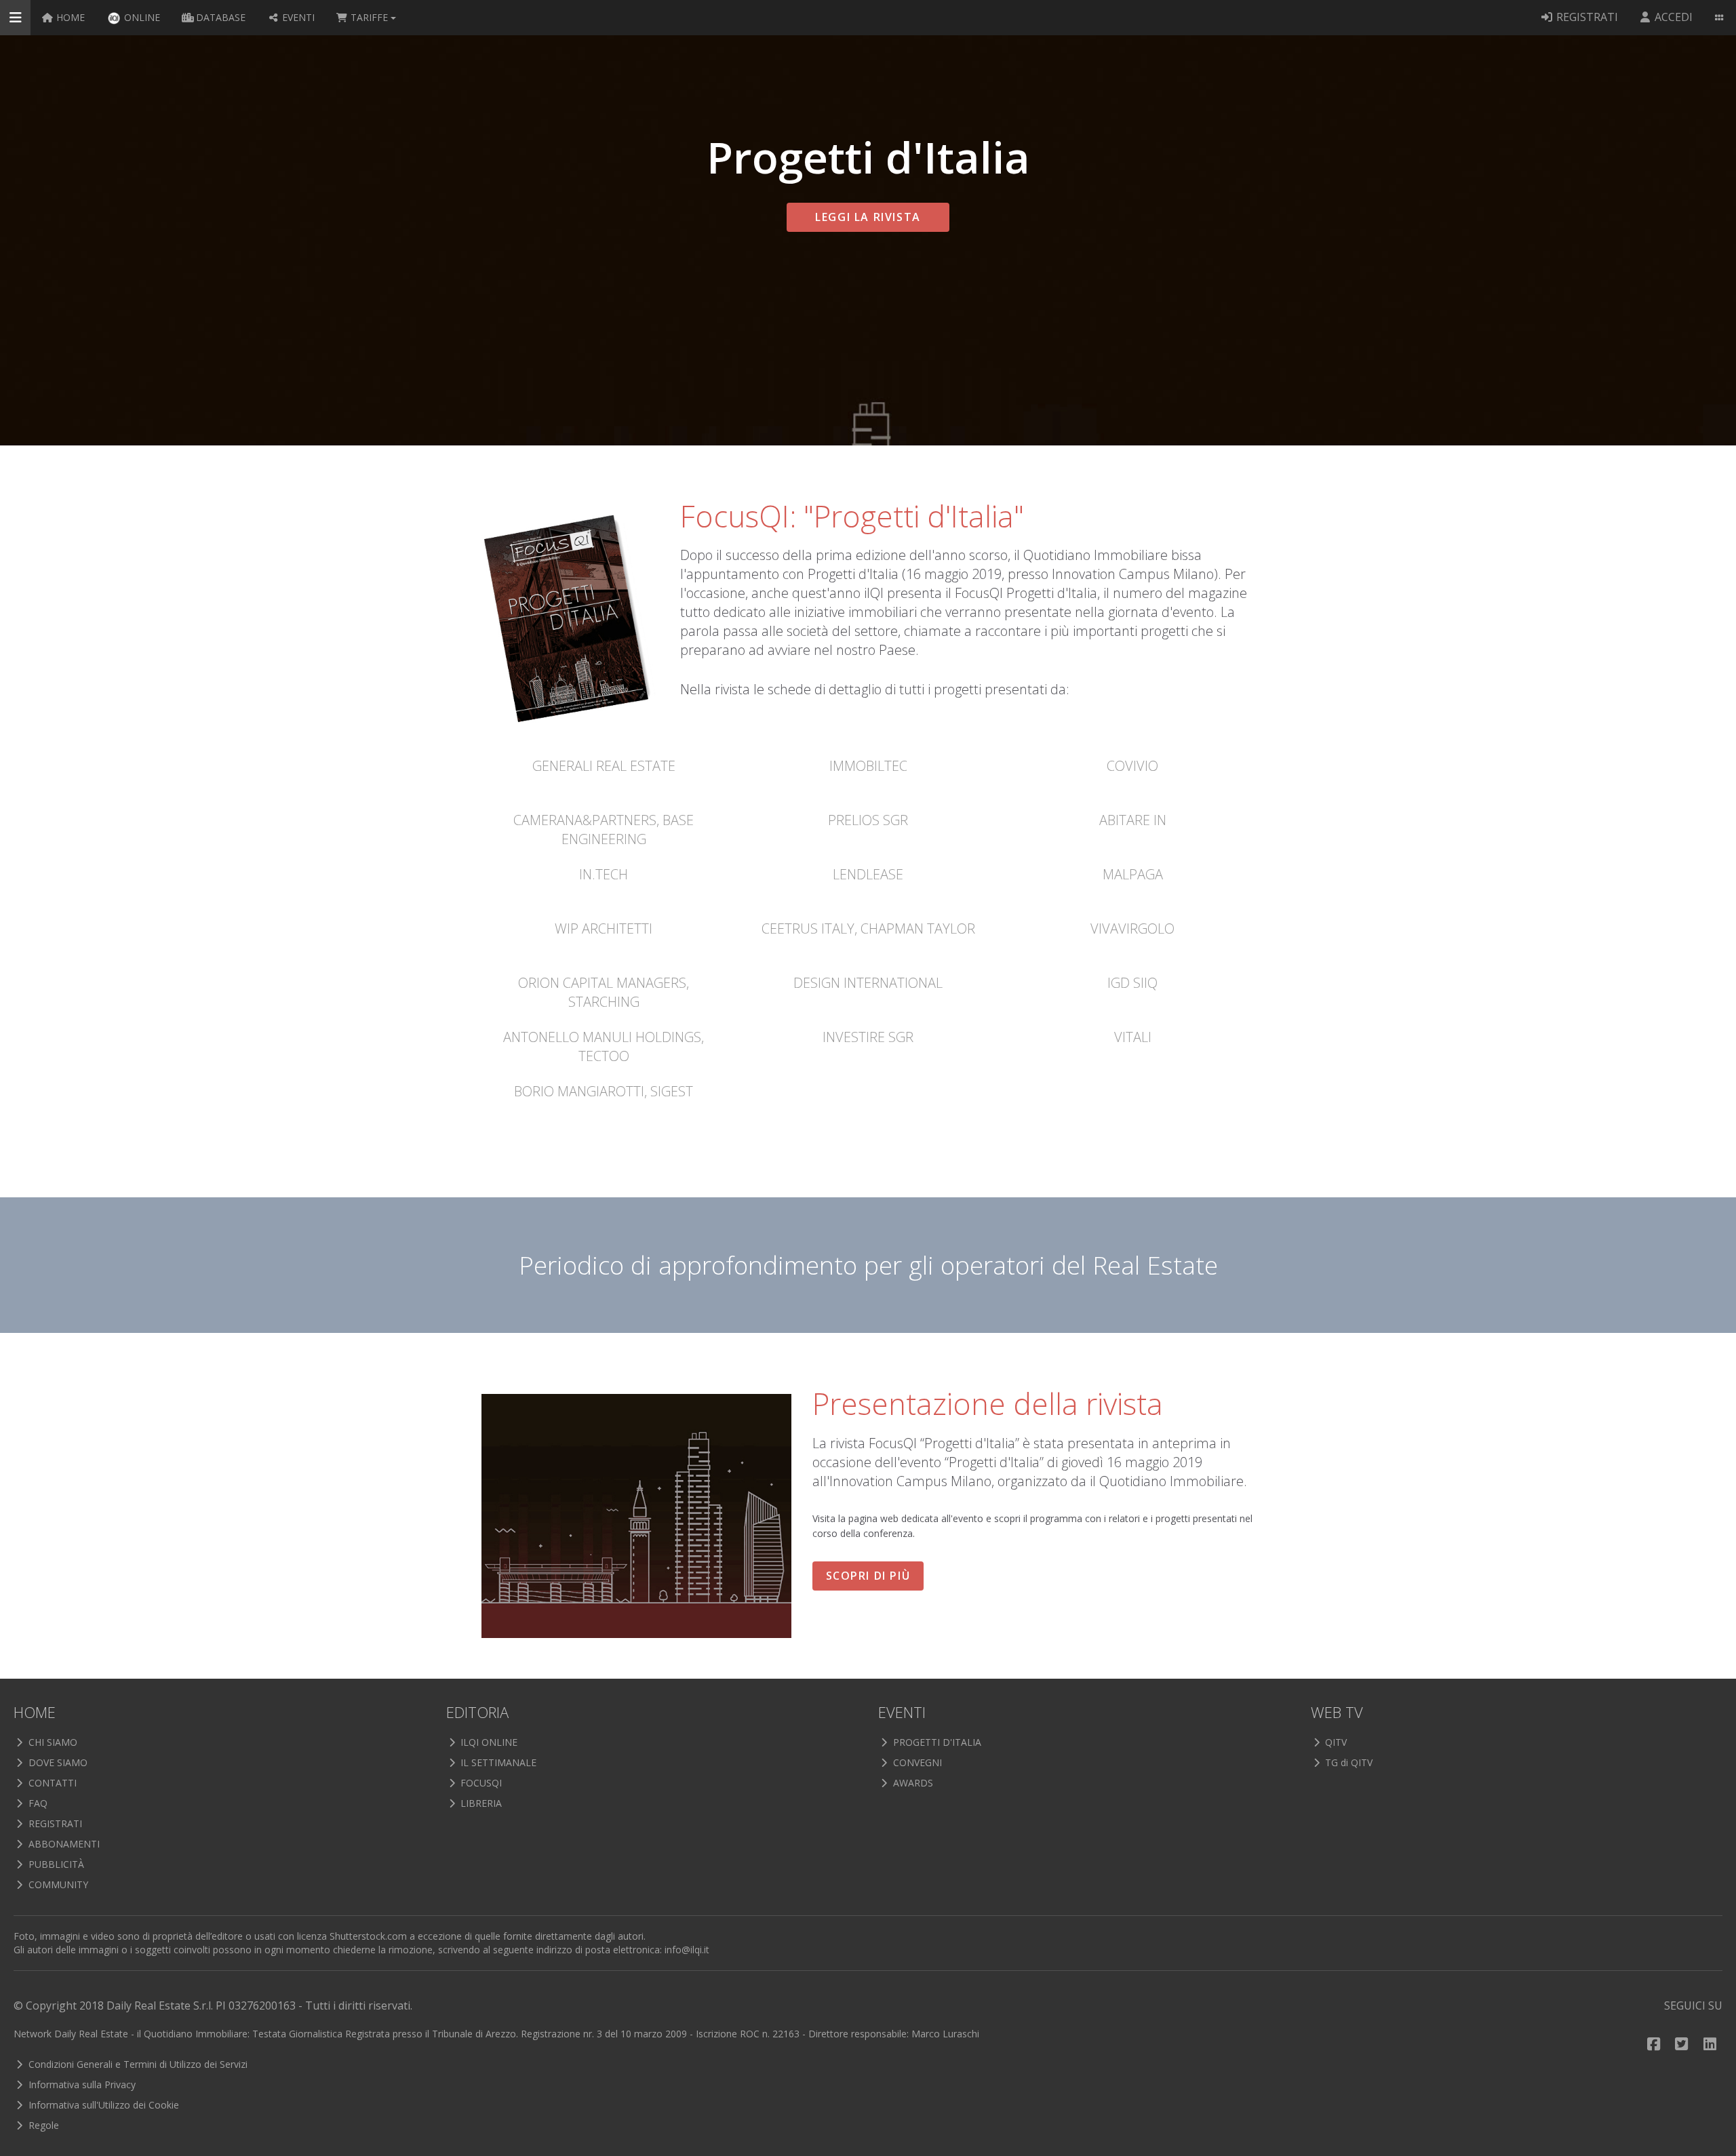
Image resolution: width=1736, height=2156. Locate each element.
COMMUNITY (57, 1884)
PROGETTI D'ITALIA (936, 1742)
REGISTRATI (54, 1823)
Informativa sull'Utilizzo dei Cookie (102, 2105)
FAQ (37, 1803)
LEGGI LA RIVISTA (868, 217)
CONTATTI (51, 1783)
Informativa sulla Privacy (81, 2084)
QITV (1335, 1742)
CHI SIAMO (52, 1742)
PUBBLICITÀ (55, 1864)
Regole (42, 2125)
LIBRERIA (480, 1803)
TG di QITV (1347, 1762)
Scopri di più (868, 1576)
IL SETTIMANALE (497, 1762)
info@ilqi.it (687, 1950)
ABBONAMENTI (63, 1844)
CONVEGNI (916, 1762)
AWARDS (912, 1783)
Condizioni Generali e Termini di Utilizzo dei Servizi (137, 2064)
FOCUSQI (480, 1783)
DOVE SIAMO (57, 1762)
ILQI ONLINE (488, 1742)
